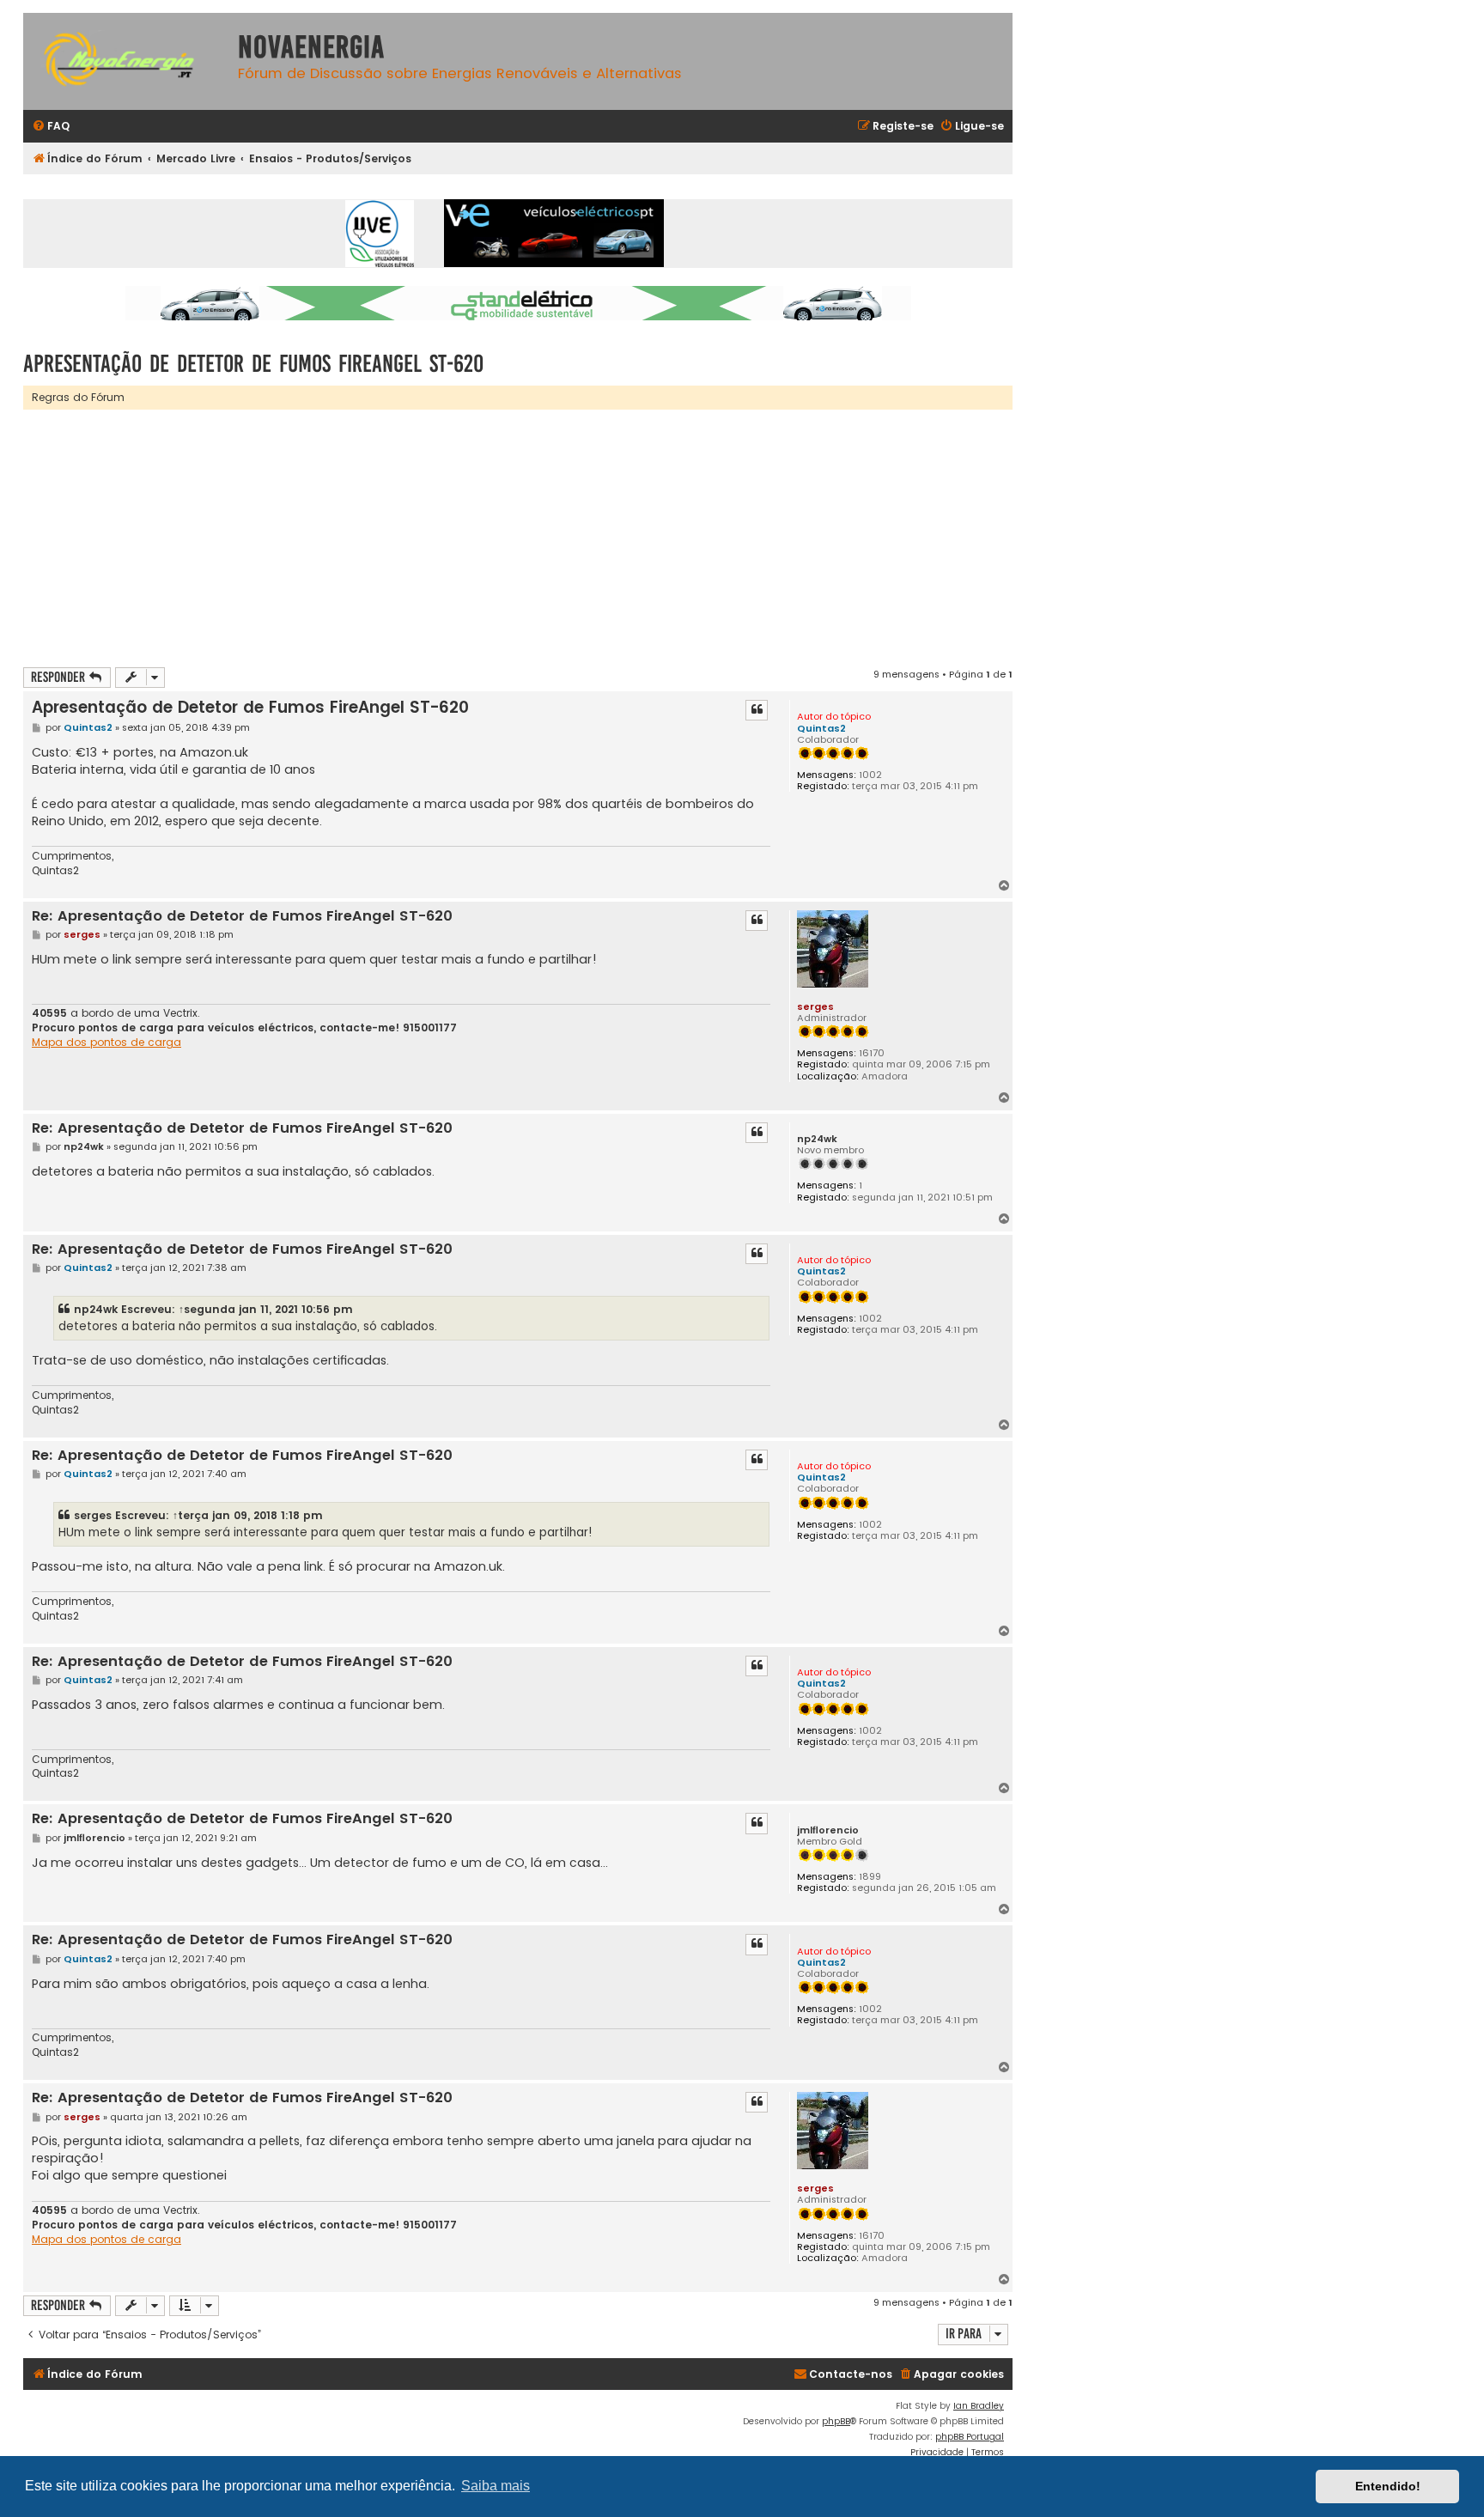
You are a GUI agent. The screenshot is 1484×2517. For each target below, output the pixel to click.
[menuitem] (51, 127)
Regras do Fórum (78, 397)
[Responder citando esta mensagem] (757, 710)
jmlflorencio (828, 1830)
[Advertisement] (538, 538)
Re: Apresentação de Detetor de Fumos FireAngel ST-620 (242, 917)
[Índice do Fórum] (126, 61)
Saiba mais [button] (496, 2486)
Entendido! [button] (1388, 2486)
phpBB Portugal (970, 2437)
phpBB (836, 2421)
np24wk (817, 1139)
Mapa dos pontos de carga (106, 1043)
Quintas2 (821, 728)
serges (815, 1006)
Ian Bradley (979, 2406)
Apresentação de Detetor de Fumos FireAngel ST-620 (253, 364)
